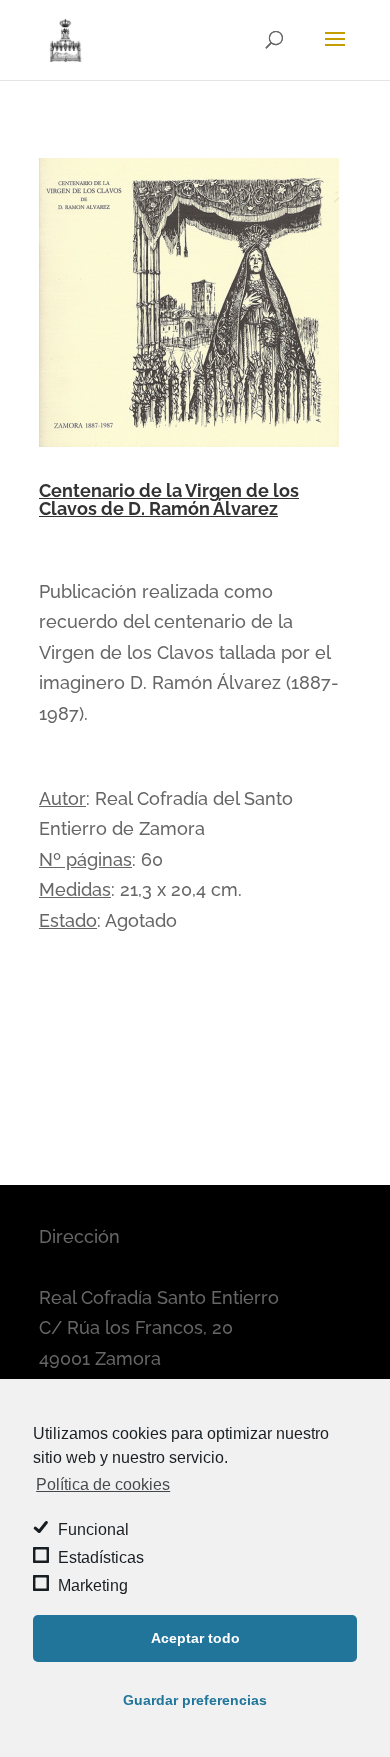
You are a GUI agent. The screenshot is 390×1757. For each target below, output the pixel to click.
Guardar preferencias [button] (195, 1700)
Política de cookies (103, 1484)
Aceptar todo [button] (195, 1638)
